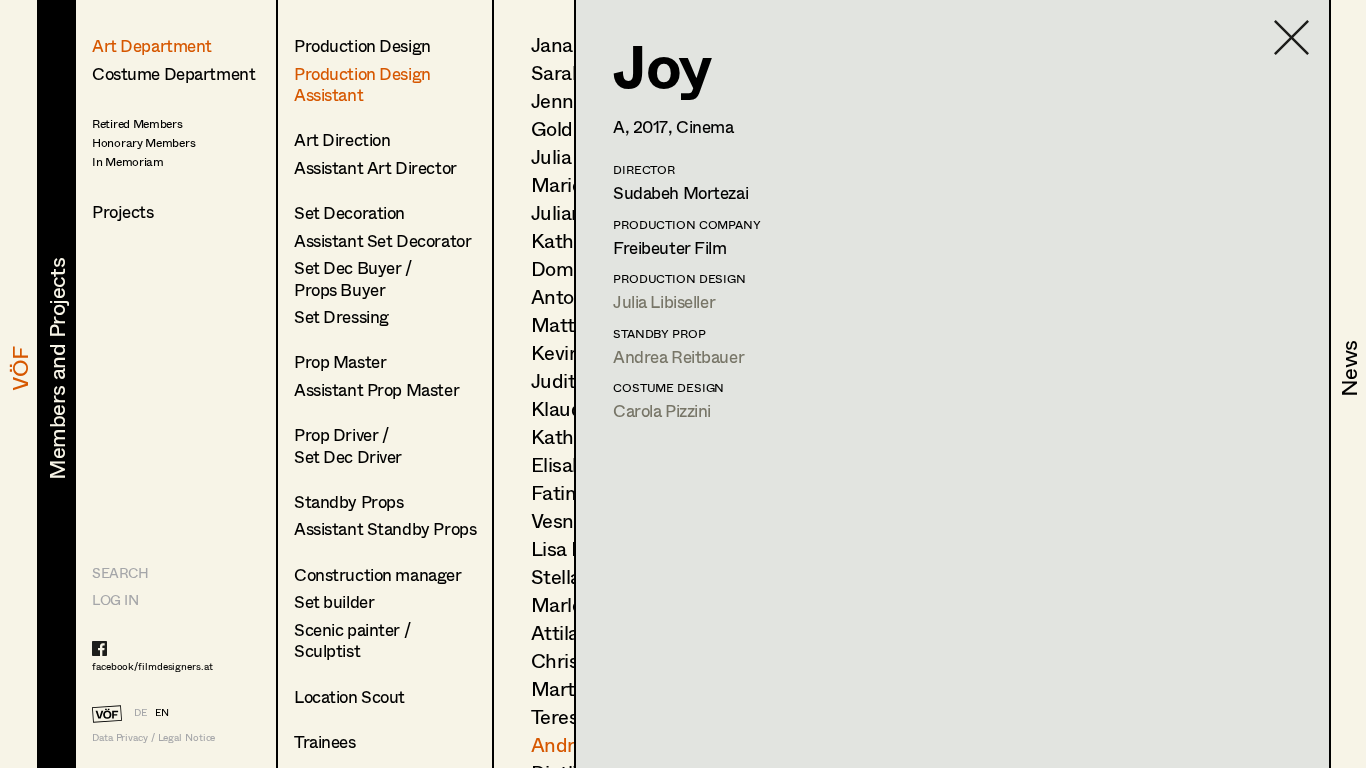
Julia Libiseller (664, 301)
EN (162, 712)
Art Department (152, 45)
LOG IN (115, 599)
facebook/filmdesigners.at (152, 666)
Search (120, 572)
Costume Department (173, 73)
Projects (123, 211)
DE (140, 712)
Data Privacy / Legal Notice (153, 737)
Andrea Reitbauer (678, 356)
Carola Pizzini (662, 410)
